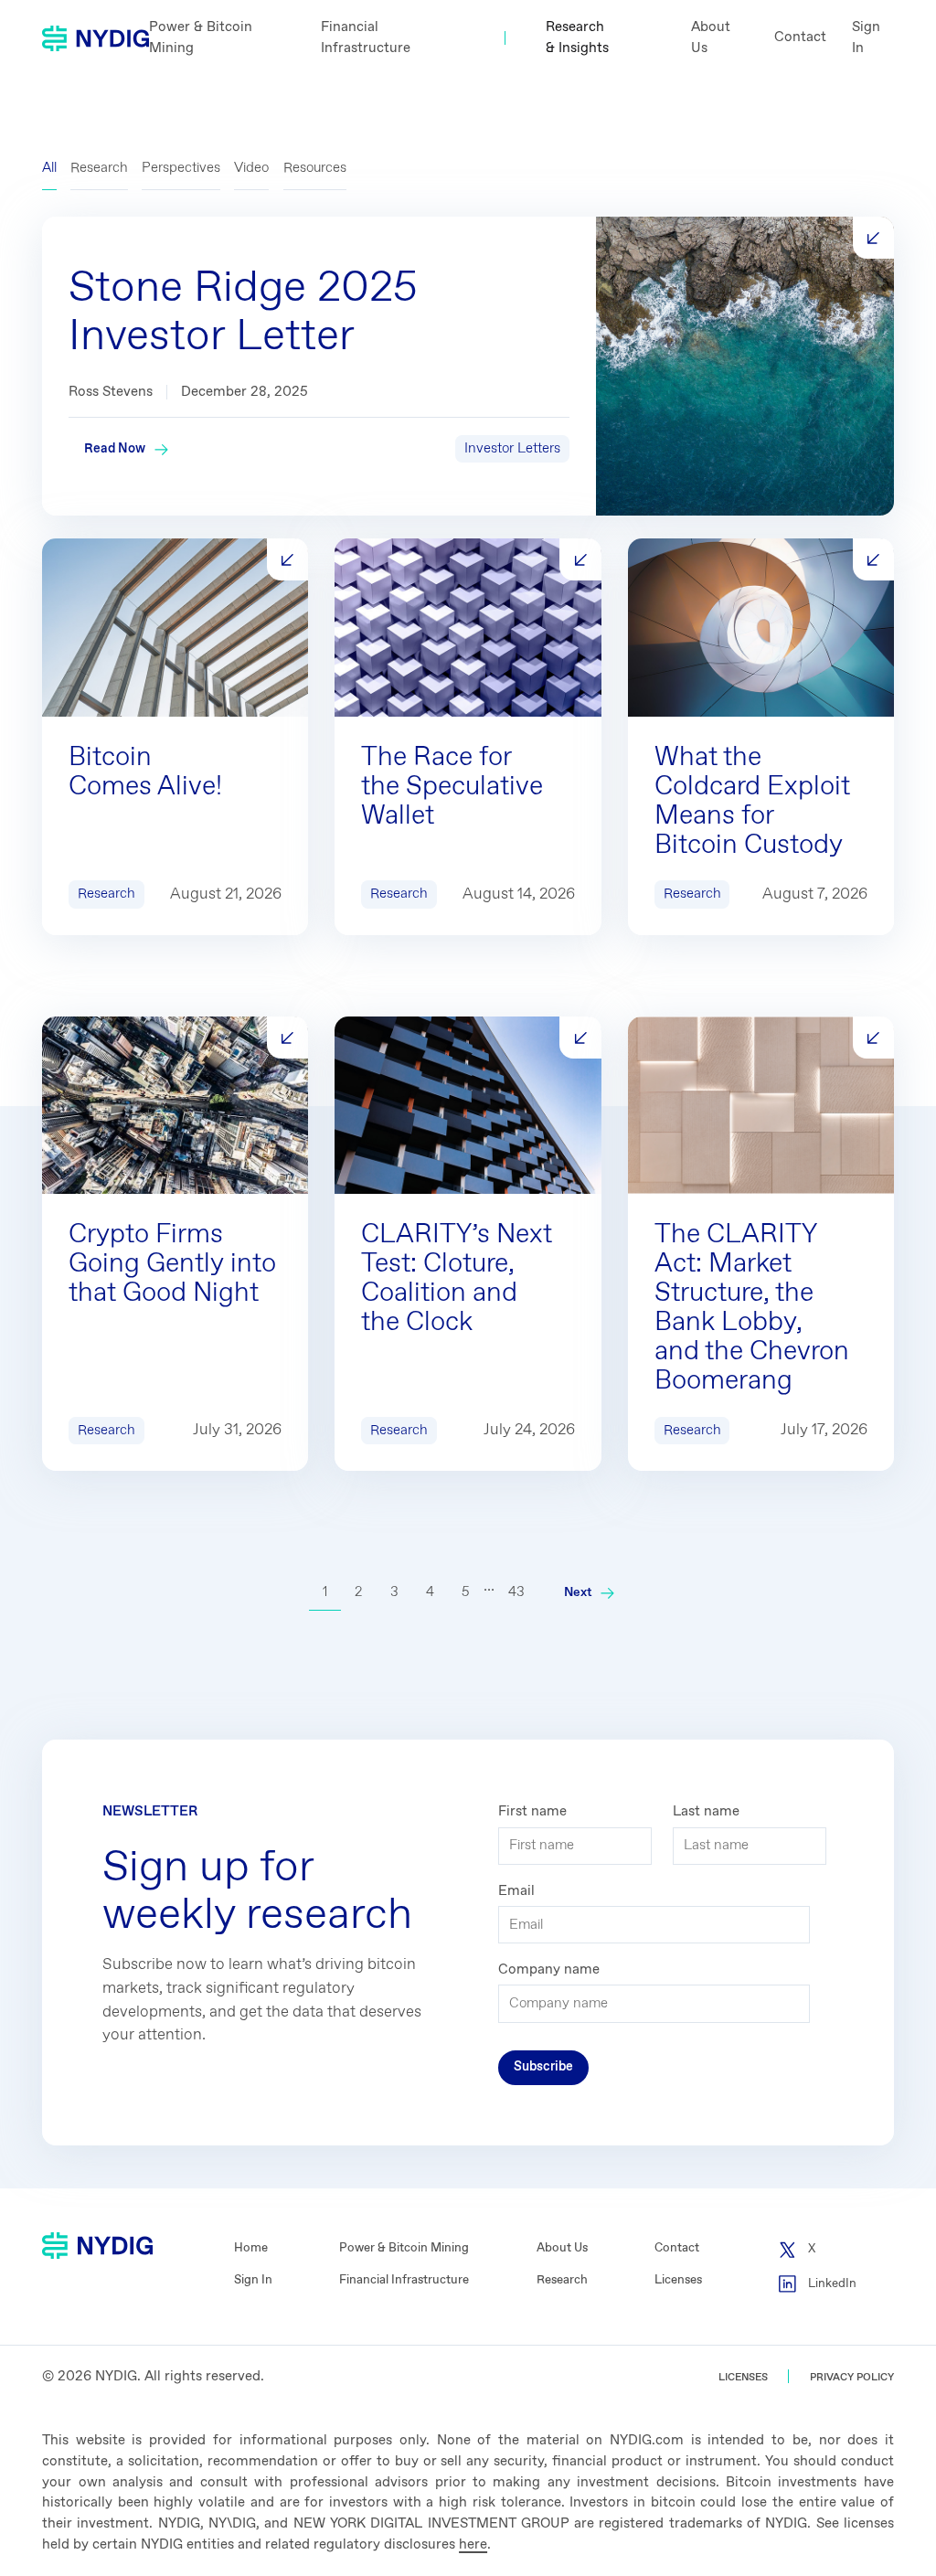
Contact (800, 37)
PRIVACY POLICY (852, 2377)
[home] (96, 38)
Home (251, 2248)
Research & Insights (577, 38)
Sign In (866, 38)
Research (562, 2280)
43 (516, 1592)
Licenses (678, 2280)
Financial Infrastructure (366, 38)
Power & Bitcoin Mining (201, 38)
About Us (711, 38)
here (473, 2545)
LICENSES (743, 2377)
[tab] (49, 169)
